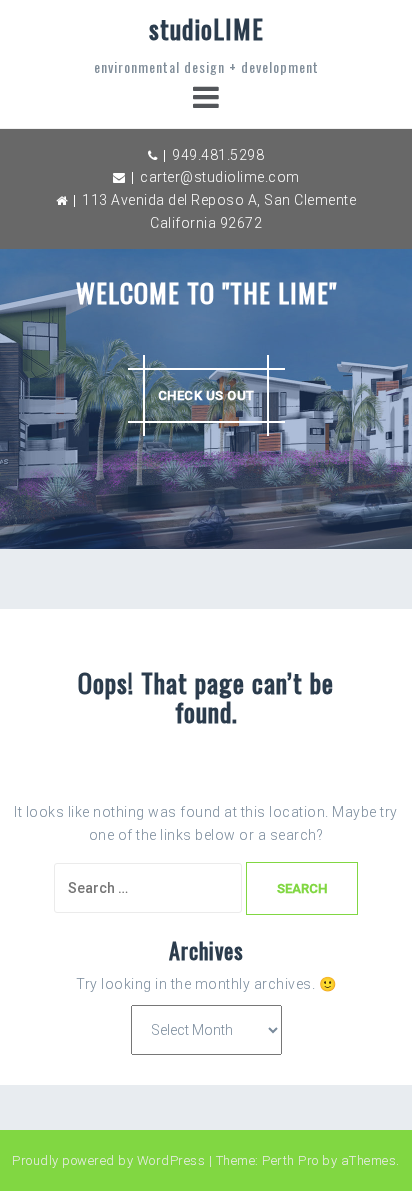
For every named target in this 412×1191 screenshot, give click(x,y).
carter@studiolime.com (220, 177)
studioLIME (206, 28)
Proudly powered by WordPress (108, 1160)
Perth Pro (290, 1160)
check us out (206, 395)
